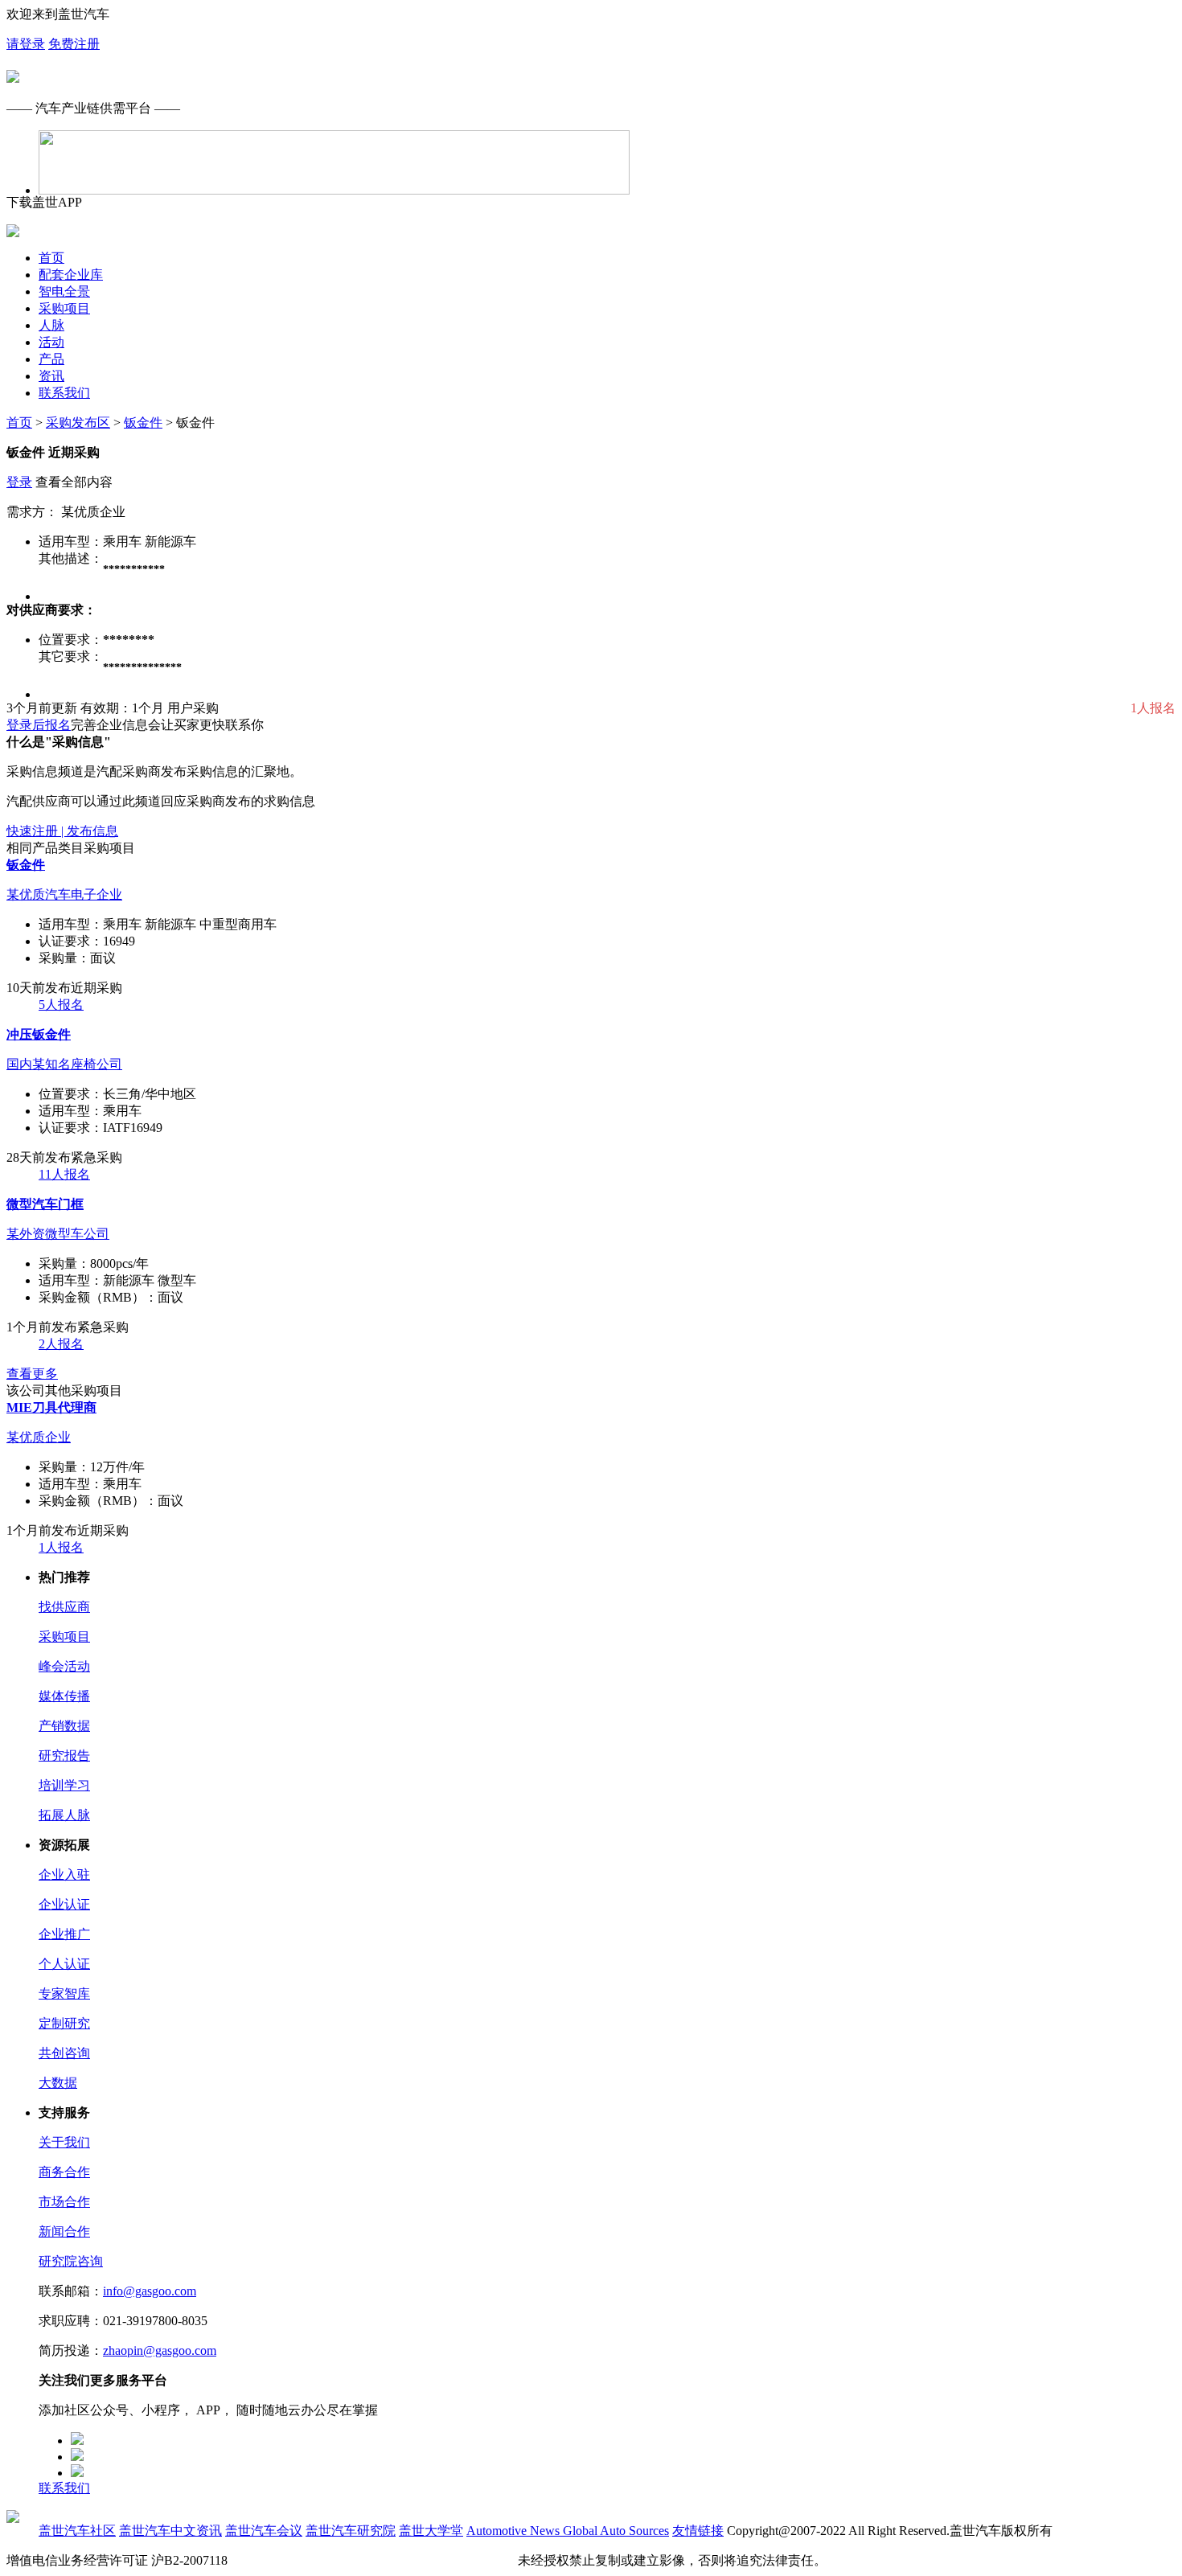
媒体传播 (64, 1696)
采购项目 (64, 308)
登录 (19, 482)
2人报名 (61, 1344)
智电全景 (64, 291)
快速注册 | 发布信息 (62, 831)
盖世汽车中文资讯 (170, 2531)
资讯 (51, 376)
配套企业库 (71, 275)
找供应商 (64, 1607)
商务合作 (64, 2172)
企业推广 (64, 1934)
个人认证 (64, 1964)
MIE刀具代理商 (51, 1407)
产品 (51, 359)
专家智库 (64, 1994)
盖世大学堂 (431, 2531)
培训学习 (64, 1785)
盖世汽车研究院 (351, 2531)
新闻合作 (64, 2231)
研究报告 (64, 1756)
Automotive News (515, 2531)
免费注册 (74, 44)
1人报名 (61, 1547)
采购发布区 (78, 422)
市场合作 (64, 2202)
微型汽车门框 (45, 1204)
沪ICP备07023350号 (286, 2560)
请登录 (26, 44)
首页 (51, 258)
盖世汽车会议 (264, 2531)
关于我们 (64, 2142)
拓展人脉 (64, 1815)
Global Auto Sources (616, 2531)
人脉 (51, 325)
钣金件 (143, 422)
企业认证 (64, 1904)
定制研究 (64, 2023)
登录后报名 (39, 725)
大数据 (58, 2083)
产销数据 (64, 1726)
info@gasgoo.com (150, 2291)
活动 (51, 342)
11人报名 (64, 1174)
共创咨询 (64, 2053)
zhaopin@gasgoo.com (160, 2350)
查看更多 (32, 1374)
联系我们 (64, 393)
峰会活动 (64, 1666)
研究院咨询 (71, 2261)
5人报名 (61, 1005)
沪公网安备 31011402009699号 (429, 2560)
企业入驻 (64, 1875)
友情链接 (698, 2531)
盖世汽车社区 (77, 2531)
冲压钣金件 (39, 1034)
